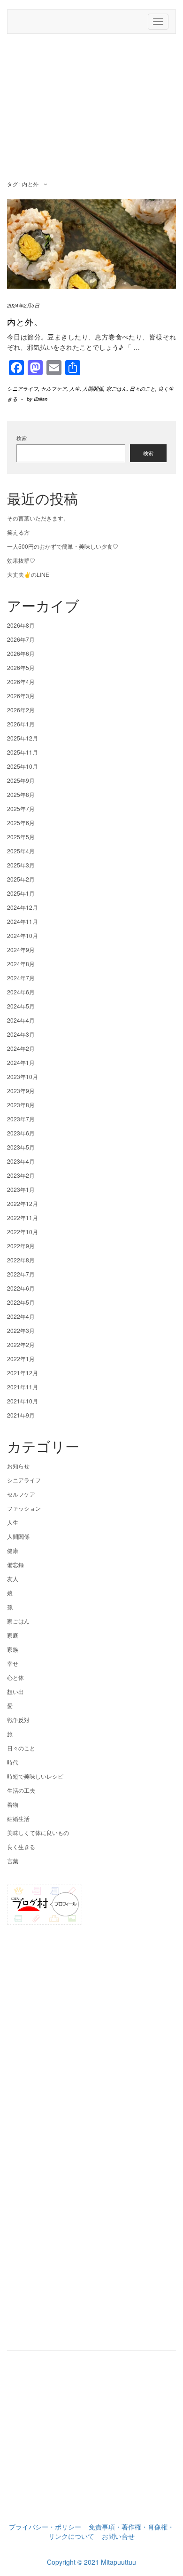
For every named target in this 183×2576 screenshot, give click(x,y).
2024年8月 (21, 964)
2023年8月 (21, 1105)
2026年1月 (21, 724)
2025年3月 (21, 865)
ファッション (24, 1508)
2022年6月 (21, 1288)
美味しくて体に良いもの (38, 1832)
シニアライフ (23, 389)
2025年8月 (21, 794)
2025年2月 (21, 879)
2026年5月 (21, 667)
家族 (13, 1649)
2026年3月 (21, 696)
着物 (13, 1804)
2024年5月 (21, 1006)
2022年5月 (21, 1302)
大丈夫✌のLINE (28, 574)
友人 (13, 1579)
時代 (13, 1762)
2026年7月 (21, 639)
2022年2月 (21, 1344)
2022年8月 (21, 1260)
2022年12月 (23, 1203)
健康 (13, 1550)
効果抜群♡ (21, 560)
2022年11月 (23, 1217)
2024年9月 (21, 949)
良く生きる (21, 1847)
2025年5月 (21, 837)
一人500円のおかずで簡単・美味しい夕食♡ (63, 546)
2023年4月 (21, 1161)
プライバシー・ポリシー (45, 2527)
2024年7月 (21, 978)
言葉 (13, 1861)
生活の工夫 (21, 1790)
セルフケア (54, 389)
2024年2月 (21, 1048)
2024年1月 (21, 1062)
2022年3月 (21, 1330)
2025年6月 (21, 823)
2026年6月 (21, 653)
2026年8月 (21, 625)
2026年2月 (21, 710)
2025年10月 (23, 766)
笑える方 (18, 532)
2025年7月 (21, 808)
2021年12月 (23, 1373)
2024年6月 (21, 992)
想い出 (15, 1691)
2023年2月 (21, 1175)
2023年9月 (21, 1091)
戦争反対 (18, 1720)
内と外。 (25, 322)
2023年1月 (21, 1189)
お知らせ (18, 1466)
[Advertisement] (91, 109)
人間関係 (93, 389)
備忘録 (15, 1564)
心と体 (15, 1677)
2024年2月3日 (23, 305)
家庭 (13, 1635)
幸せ (13, 1663)
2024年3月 (21, 1034)
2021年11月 (23, 1387)
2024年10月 (23, 935)
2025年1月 (21, 893)
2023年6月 (21, 1133)
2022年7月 (21, 1274)
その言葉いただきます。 (38, 518)
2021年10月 (23, 1401)
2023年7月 (21, 1119)
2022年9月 (21, 1246)
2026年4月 (21, 681)
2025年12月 (23, 738)
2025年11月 (23, 752)
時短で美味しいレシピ (35, 1776)
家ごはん (116, 389)
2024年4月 (21, 1020)
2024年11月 (23, 921)
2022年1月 (21, 1359)
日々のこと (142, 389)
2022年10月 (23, 1232)
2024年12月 (23, 907)
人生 (75, 389)
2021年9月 (21, 1415)
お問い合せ (118, 2536)
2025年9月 (21, 780)
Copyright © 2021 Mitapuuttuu (91, 2562)
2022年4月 (21, 1316)
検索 (22, 438)
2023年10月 (23, 1076)
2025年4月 (21, 851)
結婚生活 (18, 1818)
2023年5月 (21, 1147)
